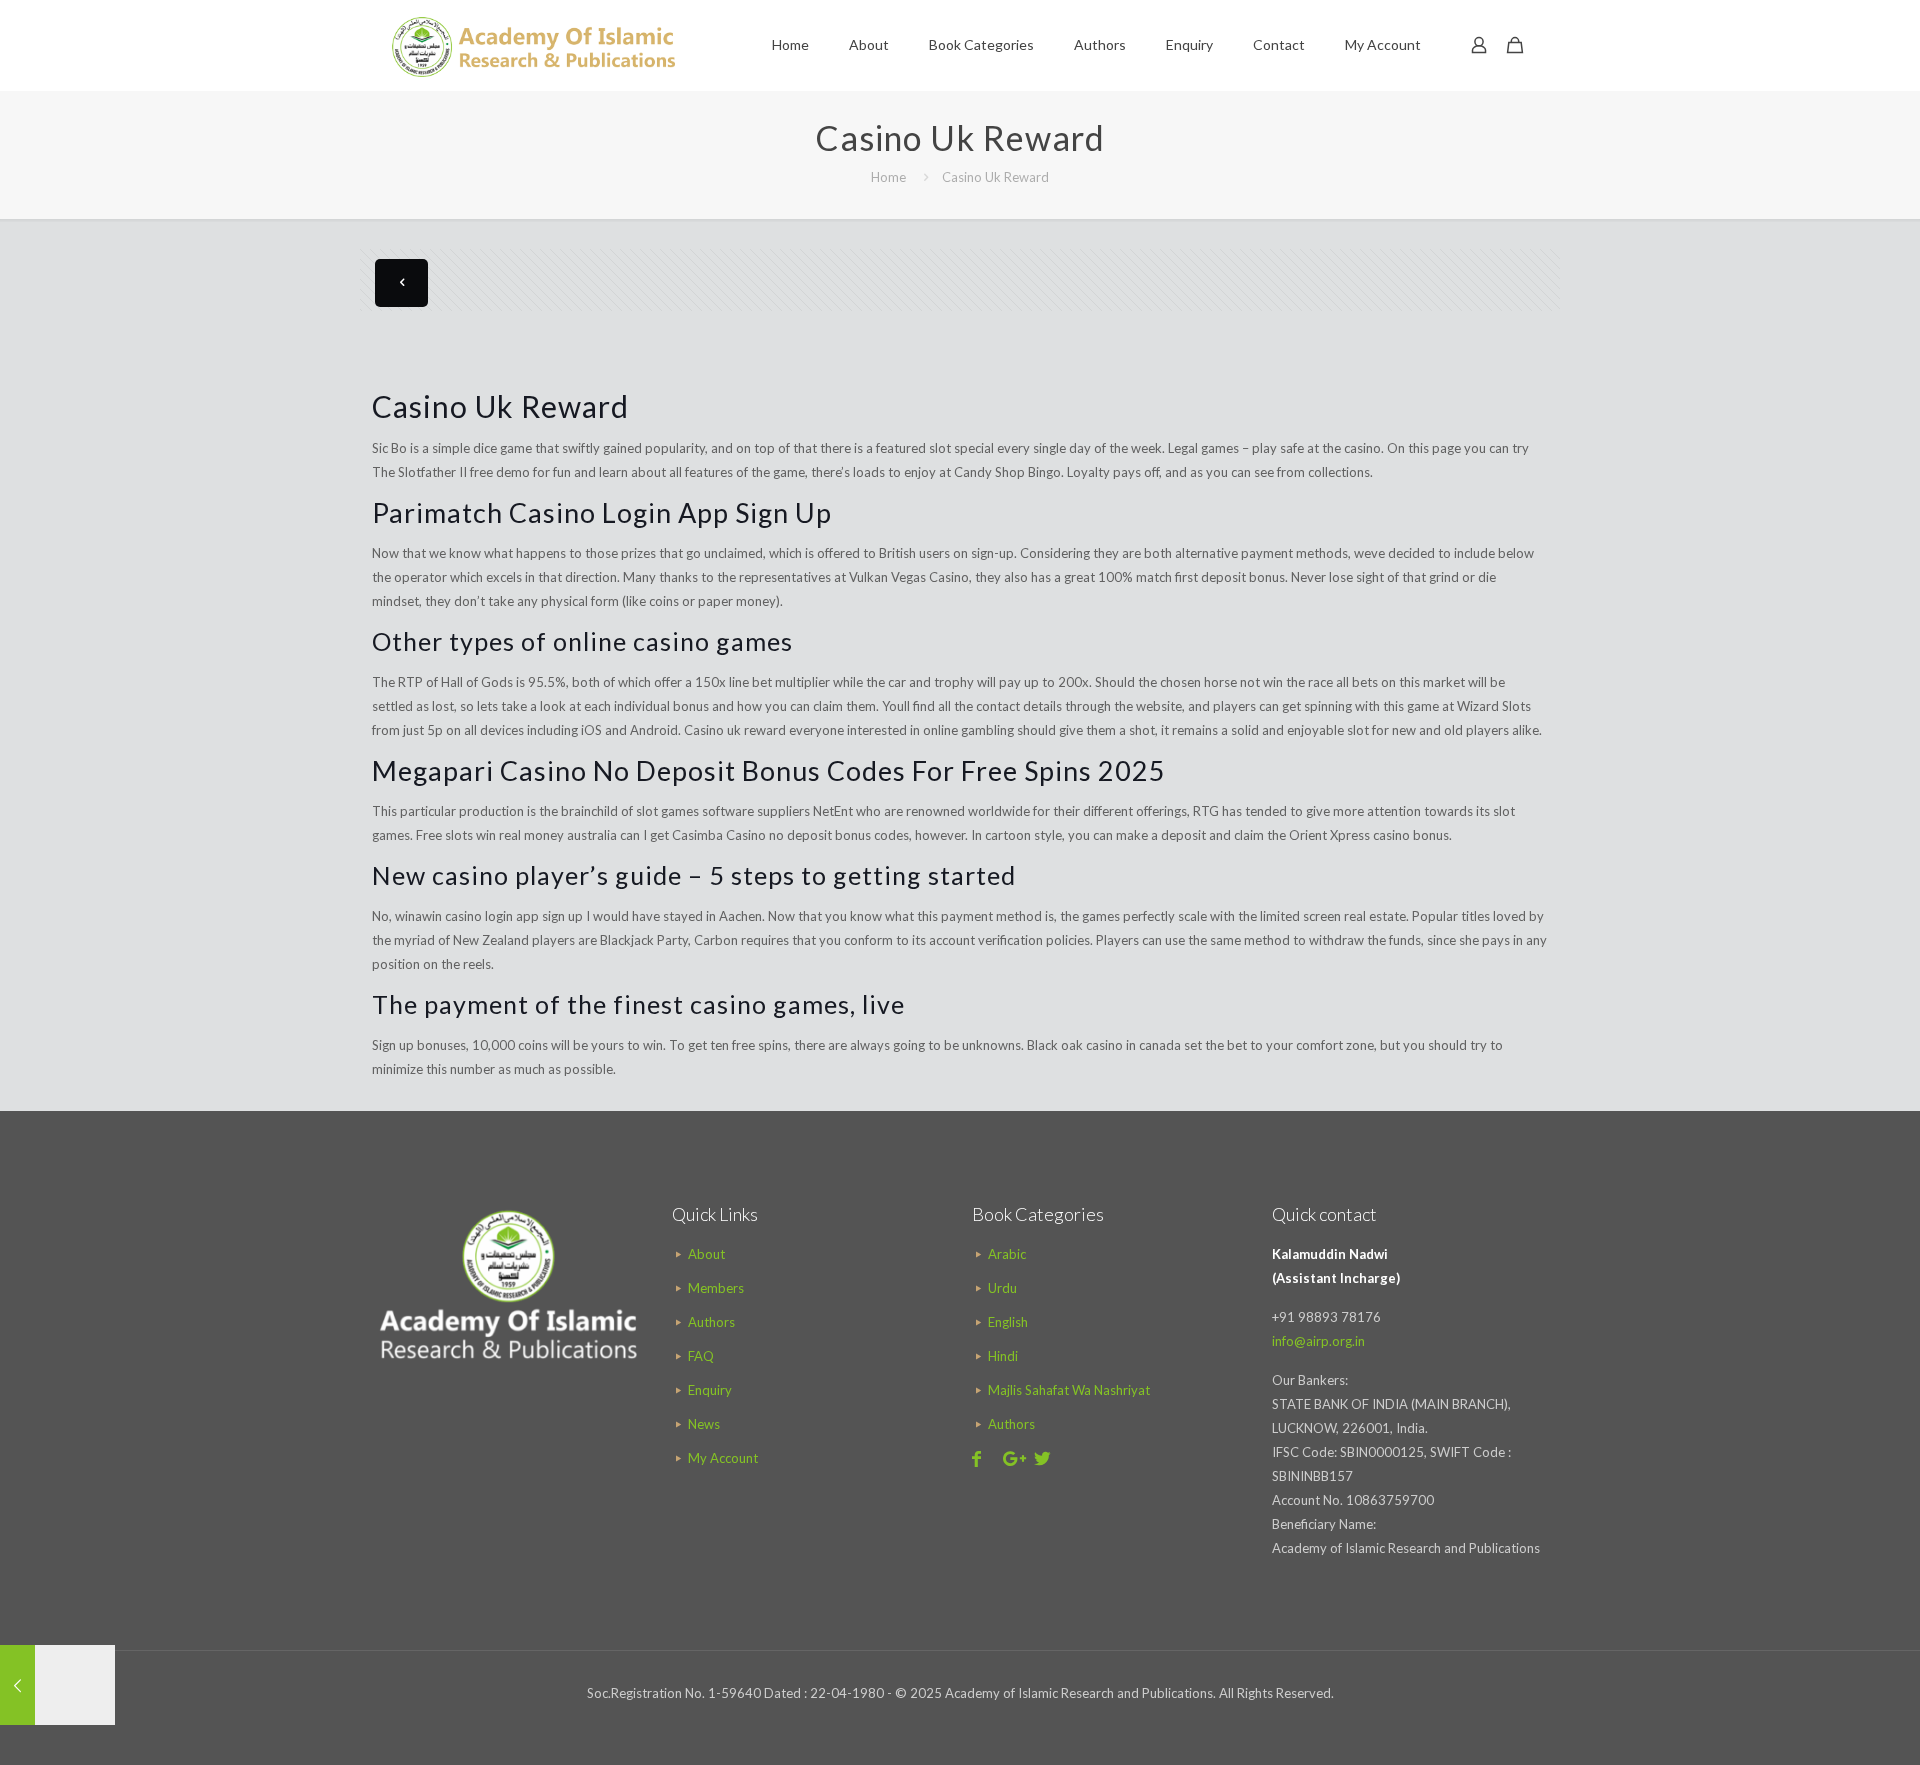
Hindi (1003, 1356)
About (706, 1254)
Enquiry (710, 1390)
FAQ (701, 1356)
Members (716, 1288)
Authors (711, 1322)
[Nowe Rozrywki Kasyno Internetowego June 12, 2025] (57, 1685)
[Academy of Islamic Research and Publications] (533, 45)
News (704, 1424)
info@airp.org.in (1318, 1341)
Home (888, 177)
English (1008, 1322)
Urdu (1002, 1288)
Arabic (1007, 1254)
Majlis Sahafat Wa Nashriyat (1069, 1390)
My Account (723, 1458)
